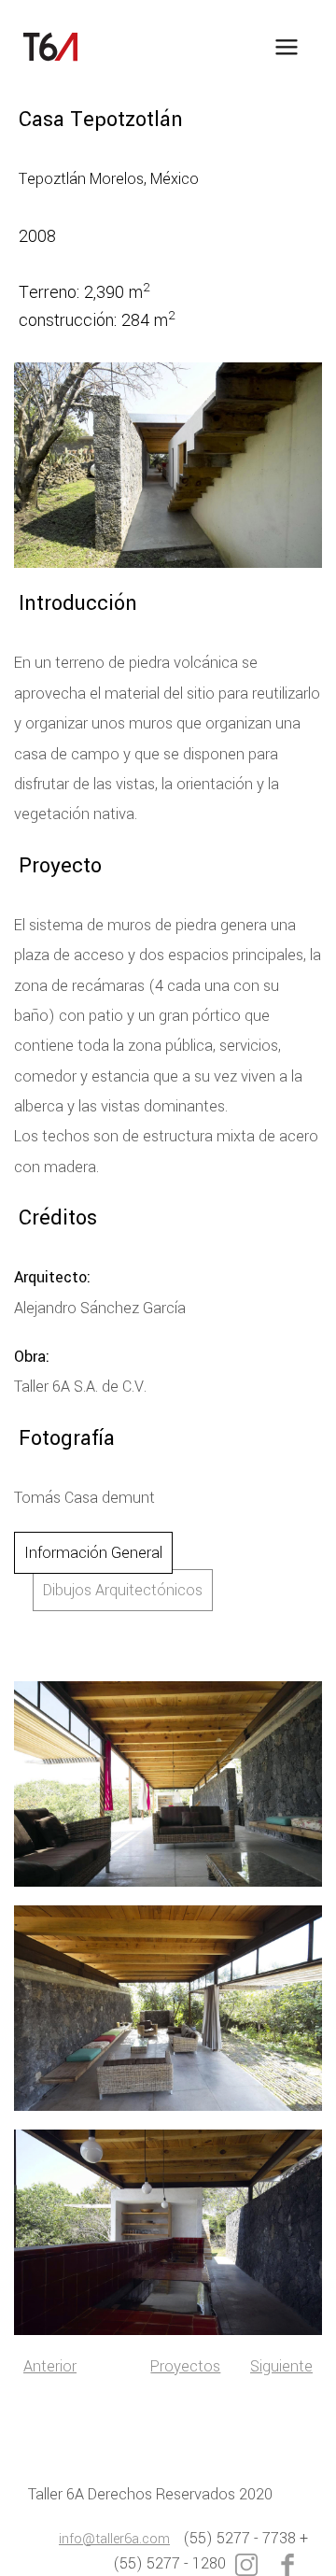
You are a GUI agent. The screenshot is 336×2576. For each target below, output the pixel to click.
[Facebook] (287, 2564)
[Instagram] (246, 2564)
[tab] (93, 1550)
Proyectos (185, 2366)
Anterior (50, 2366)
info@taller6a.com (114, 2539)
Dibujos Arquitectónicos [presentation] (123, 1590)
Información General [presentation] (93, 1553)
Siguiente (281, 2366)
